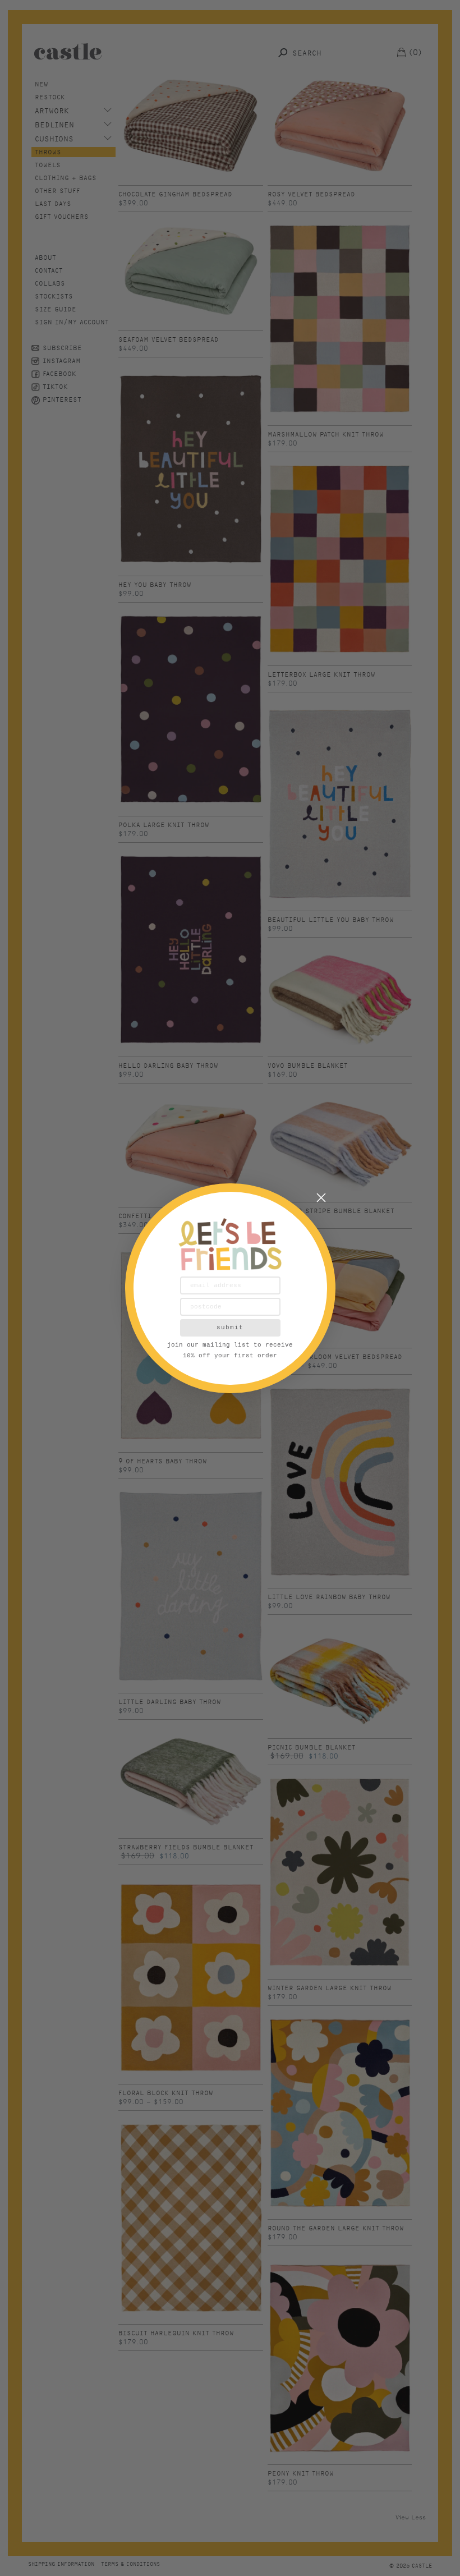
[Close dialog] (321, 1198)
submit (230, 1328)
